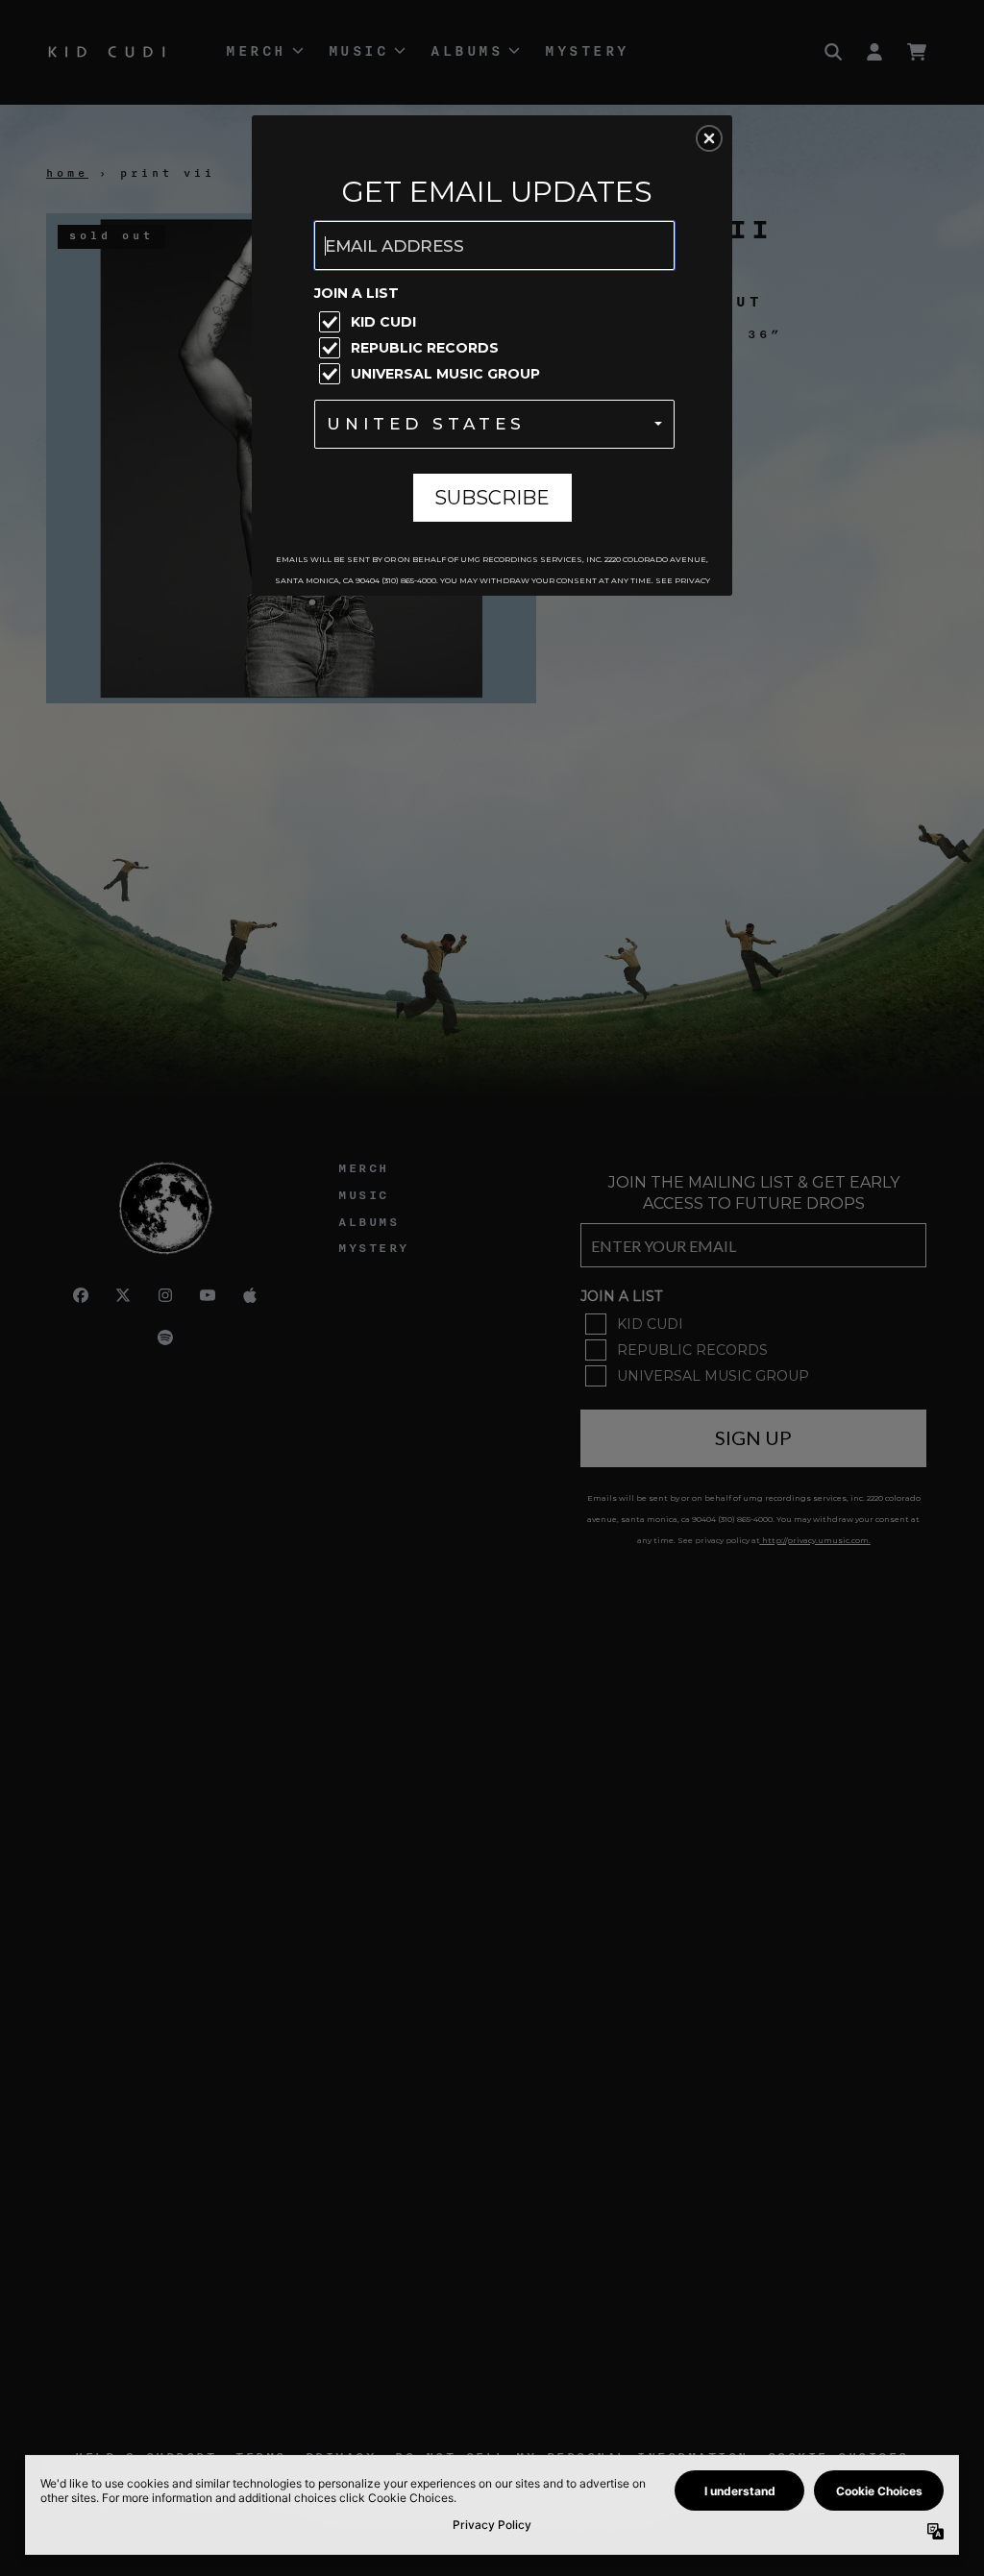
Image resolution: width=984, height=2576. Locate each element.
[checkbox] (497, 322)
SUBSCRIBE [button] (492, 498)
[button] (709, 138)
